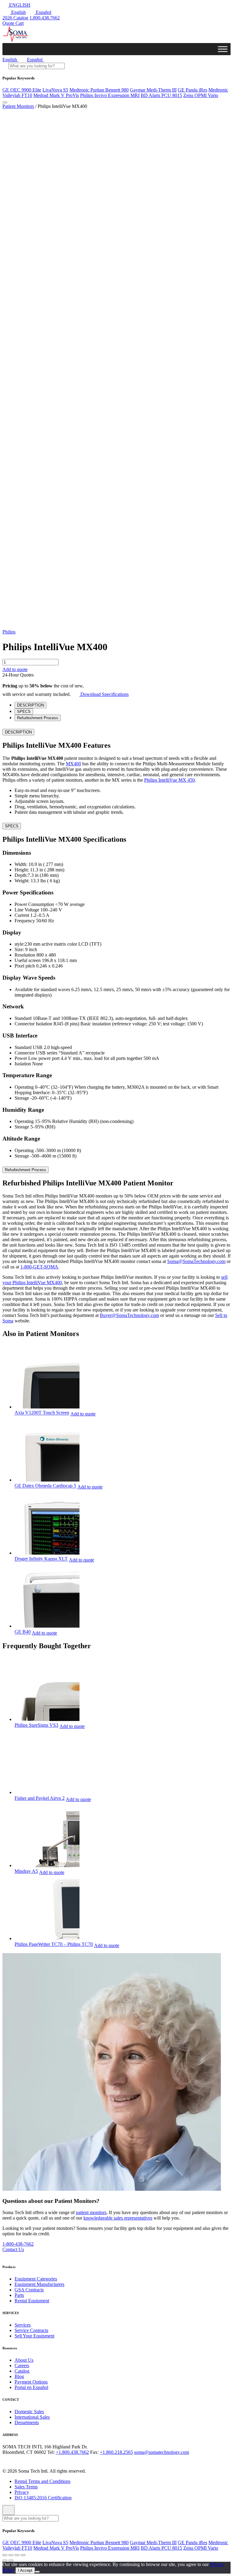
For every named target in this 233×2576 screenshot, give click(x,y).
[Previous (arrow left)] (5, 2561)
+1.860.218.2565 (116, 2452)
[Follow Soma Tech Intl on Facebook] (6, 2460)
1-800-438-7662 (18, 2244)
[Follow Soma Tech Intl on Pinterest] (49, 2460)
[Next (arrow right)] (11, 2561)
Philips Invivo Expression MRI (110, 95)
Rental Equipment (32, 2301)
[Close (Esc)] (5, 2555)
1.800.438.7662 (45, 18)
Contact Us (13, 2250)
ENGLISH (19, 5)
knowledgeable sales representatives (118, 2218)
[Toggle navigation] (5, 102)
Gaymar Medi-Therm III (153, 90)
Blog (19, 2376)
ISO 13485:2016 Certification (43, 2497)
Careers (22, 2365)
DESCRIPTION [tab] (30, 705)
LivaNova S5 (55, 90)
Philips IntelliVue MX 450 (169, 780)
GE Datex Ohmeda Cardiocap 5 (45, 1486)
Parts (19, 2295)
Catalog (22, 2371)
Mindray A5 (26, 1871)
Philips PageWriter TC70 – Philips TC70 (54, 1944)
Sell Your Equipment (34, 2336)
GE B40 (23, 1632)
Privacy (22, 2492)
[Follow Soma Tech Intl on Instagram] (23, 2460)
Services (23, 2325)
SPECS (12, 826)
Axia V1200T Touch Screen (42, 1413)
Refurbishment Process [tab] (38, 718)
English (18, 12)
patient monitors (91, 2213)
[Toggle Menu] (223, 49)
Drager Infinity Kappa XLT (41, 1559)
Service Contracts (31, 2330)
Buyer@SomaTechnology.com (129, 1315)
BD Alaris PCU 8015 (161, 95)
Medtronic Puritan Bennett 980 (99, 90)
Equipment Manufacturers (39, 2284)
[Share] (11, 2555)
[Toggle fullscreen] (17, 2555)
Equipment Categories (36, 2279)
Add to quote (15, 669)
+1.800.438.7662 (72, 2452)
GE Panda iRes (192, 90)
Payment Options (31, 2382)
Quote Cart (13, 23)
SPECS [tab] (24, 712)
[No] (37, 2572)
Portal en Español (31, 2387)
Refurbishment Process (25, 1170)
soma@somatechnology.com (162, 2452)
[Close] (8, 2510)
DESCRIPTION (18, 732)
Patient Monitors (18, 106)
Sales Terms (26, 2486)
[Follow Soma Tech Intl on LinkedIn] (32, 2460)
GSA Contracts (29, 2290)
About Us (24, 2360)
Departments (27, 2422)
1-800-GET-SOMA (39, 1267)
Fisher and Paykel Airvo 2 (40, 1798)
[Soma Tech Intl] (16, 40)
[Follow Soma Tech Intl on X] (15, 2460)
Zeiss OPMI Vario (201, 95)
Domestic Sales (29, 2411)
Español (43, 12)
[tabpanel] (116, 771)
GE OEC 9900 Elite (22, 90)
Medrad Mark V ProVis (56, 95)
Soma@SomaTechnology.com (196, 1261)
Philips (9, 632)
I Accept (25, 2570)
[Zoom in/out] (23, 2555)
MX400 (73, 764)
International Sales (32, 2417)
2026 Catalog (15, 18)
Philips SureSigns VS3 (36, 1725)
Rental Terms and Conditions (42, 2481)
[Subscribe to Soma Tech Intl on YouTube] (40, 2460)
